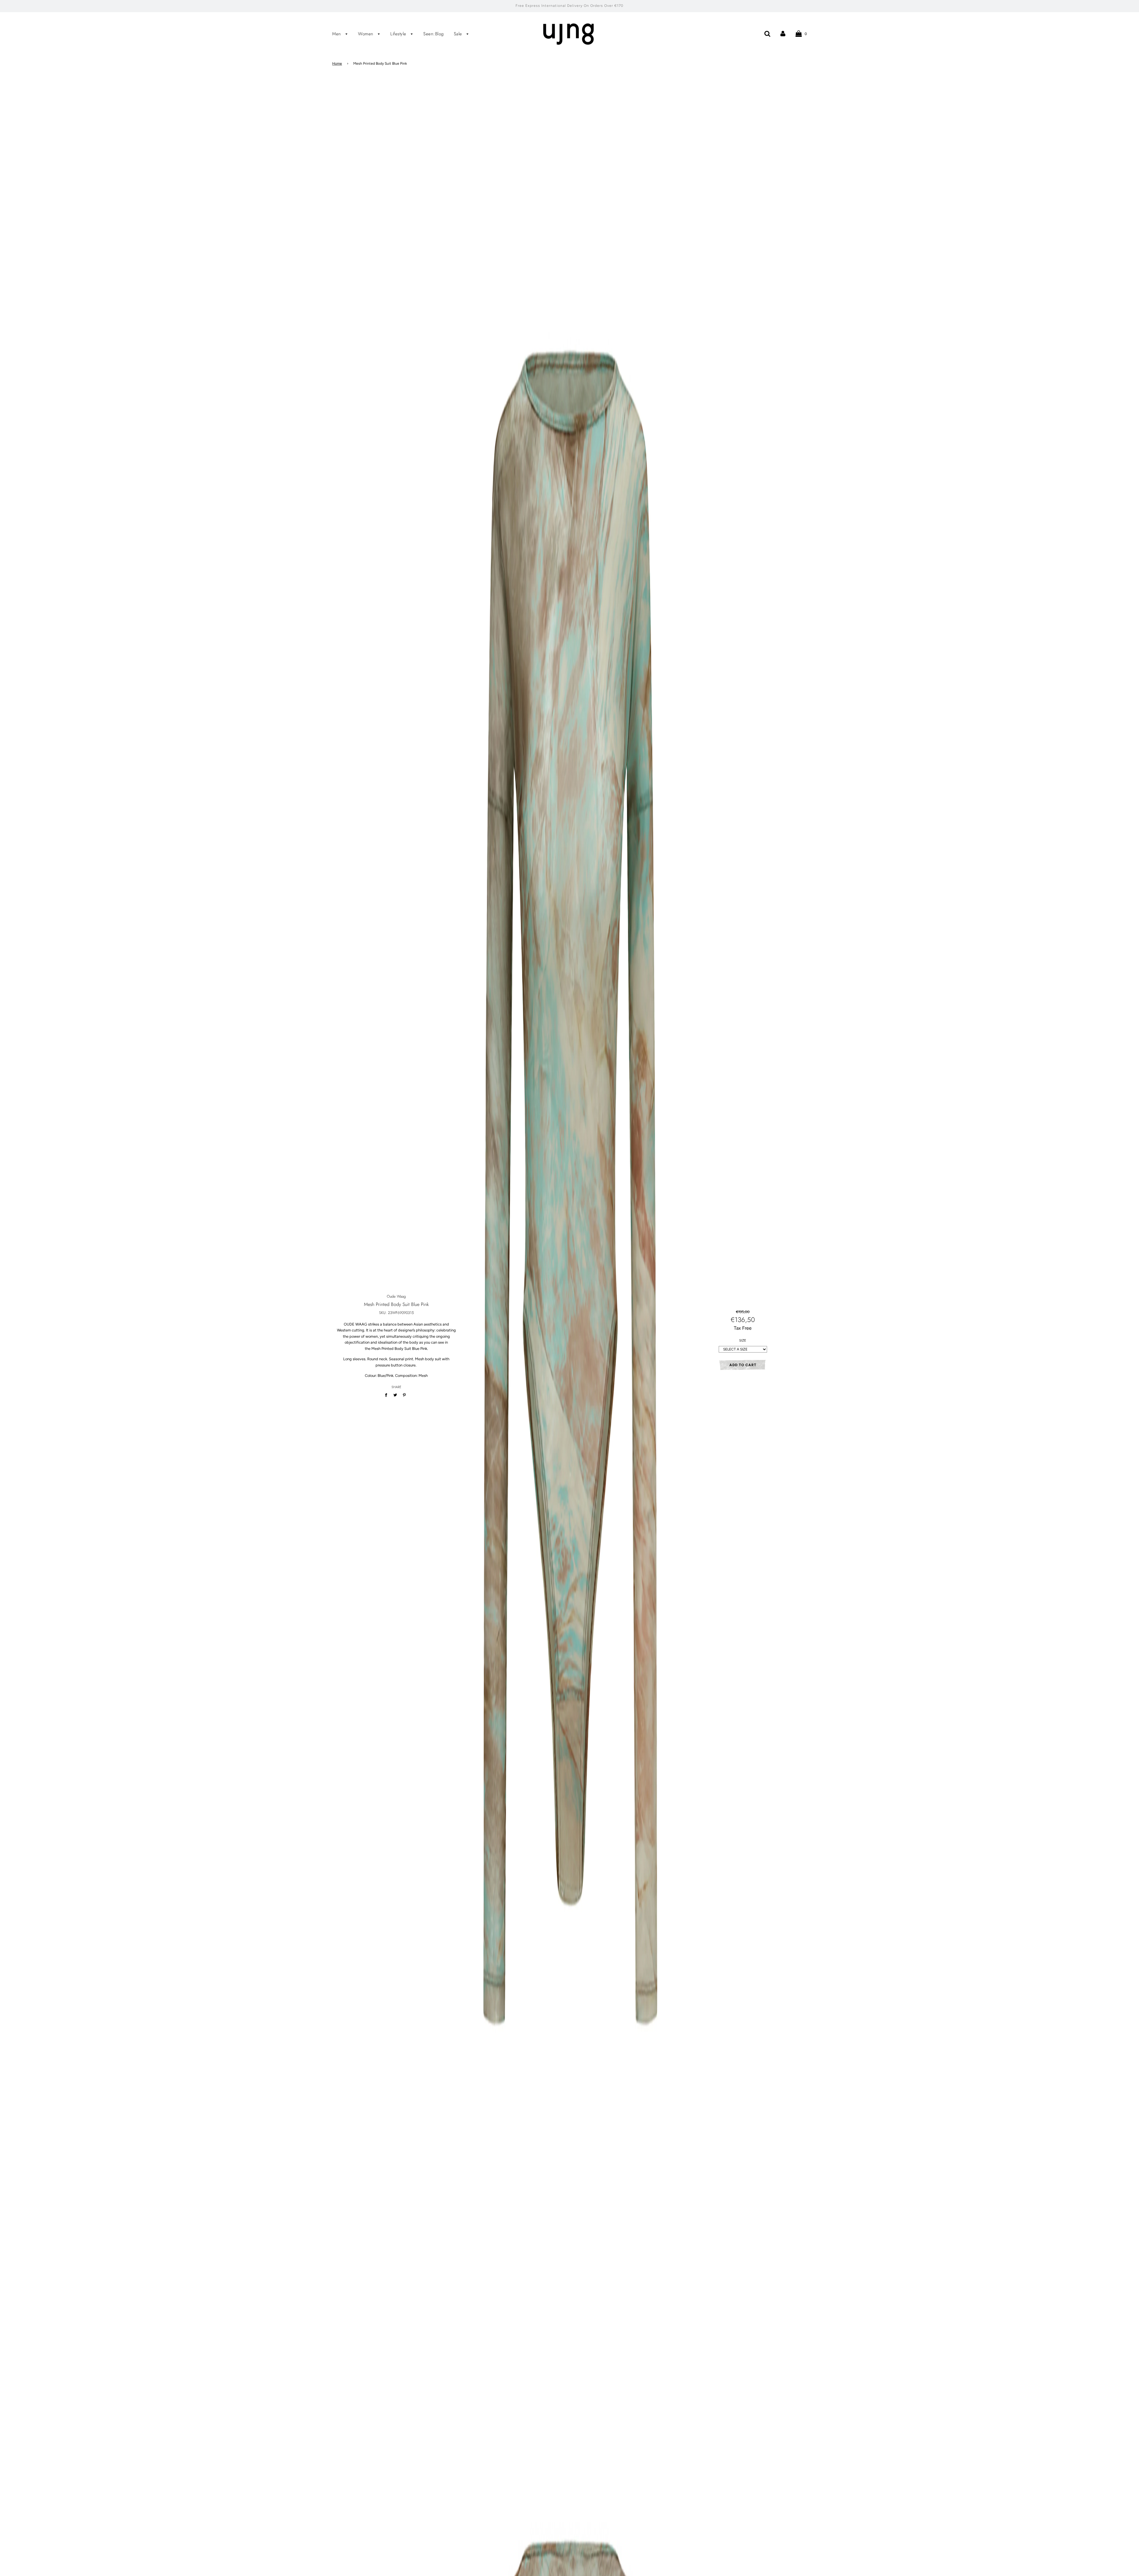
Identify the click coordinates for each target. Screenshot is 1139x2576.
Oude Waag (396, 1296)
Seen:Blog (434, 34)
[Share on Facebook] (387, 1395)
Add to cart (743, 1365)
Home (337, 63)
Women (366, 34)
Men (337, 34)
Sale (459, 34)
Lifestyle (399, 34)
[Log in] (783, 33)
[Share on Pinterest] (404, 1395)
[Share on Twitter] (395, 1395)
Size (743, 1341)
